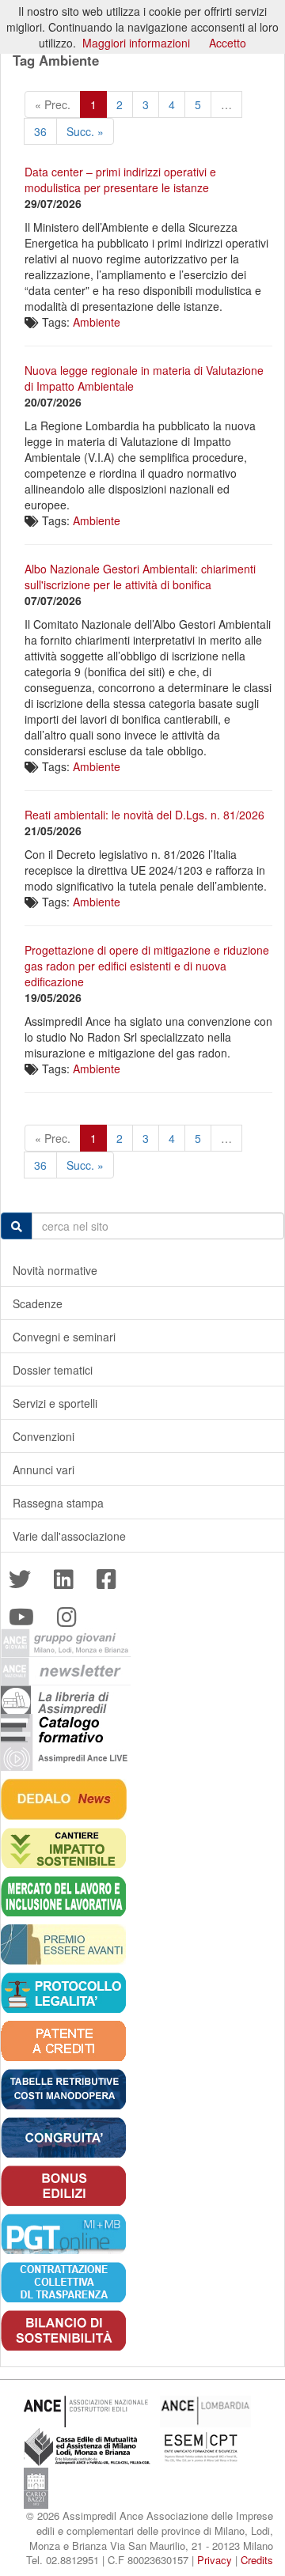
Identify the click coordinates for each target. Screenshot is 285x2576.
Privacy (215, 2560)
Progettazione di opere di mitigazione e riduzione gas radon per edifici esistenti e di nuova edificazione (147, 966)
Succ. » (85, 131)
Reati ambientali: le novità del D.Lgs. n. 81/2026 (144, 815)
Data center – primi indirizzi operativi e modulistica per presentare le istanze (120, 180)
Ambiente (97, 322)
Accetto (228, 43)
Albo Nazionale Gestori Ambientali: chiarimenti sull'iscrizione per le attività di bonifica (140, 577)
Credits (257, 2560)
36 (40, 131)
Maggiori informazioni (136, 43)
